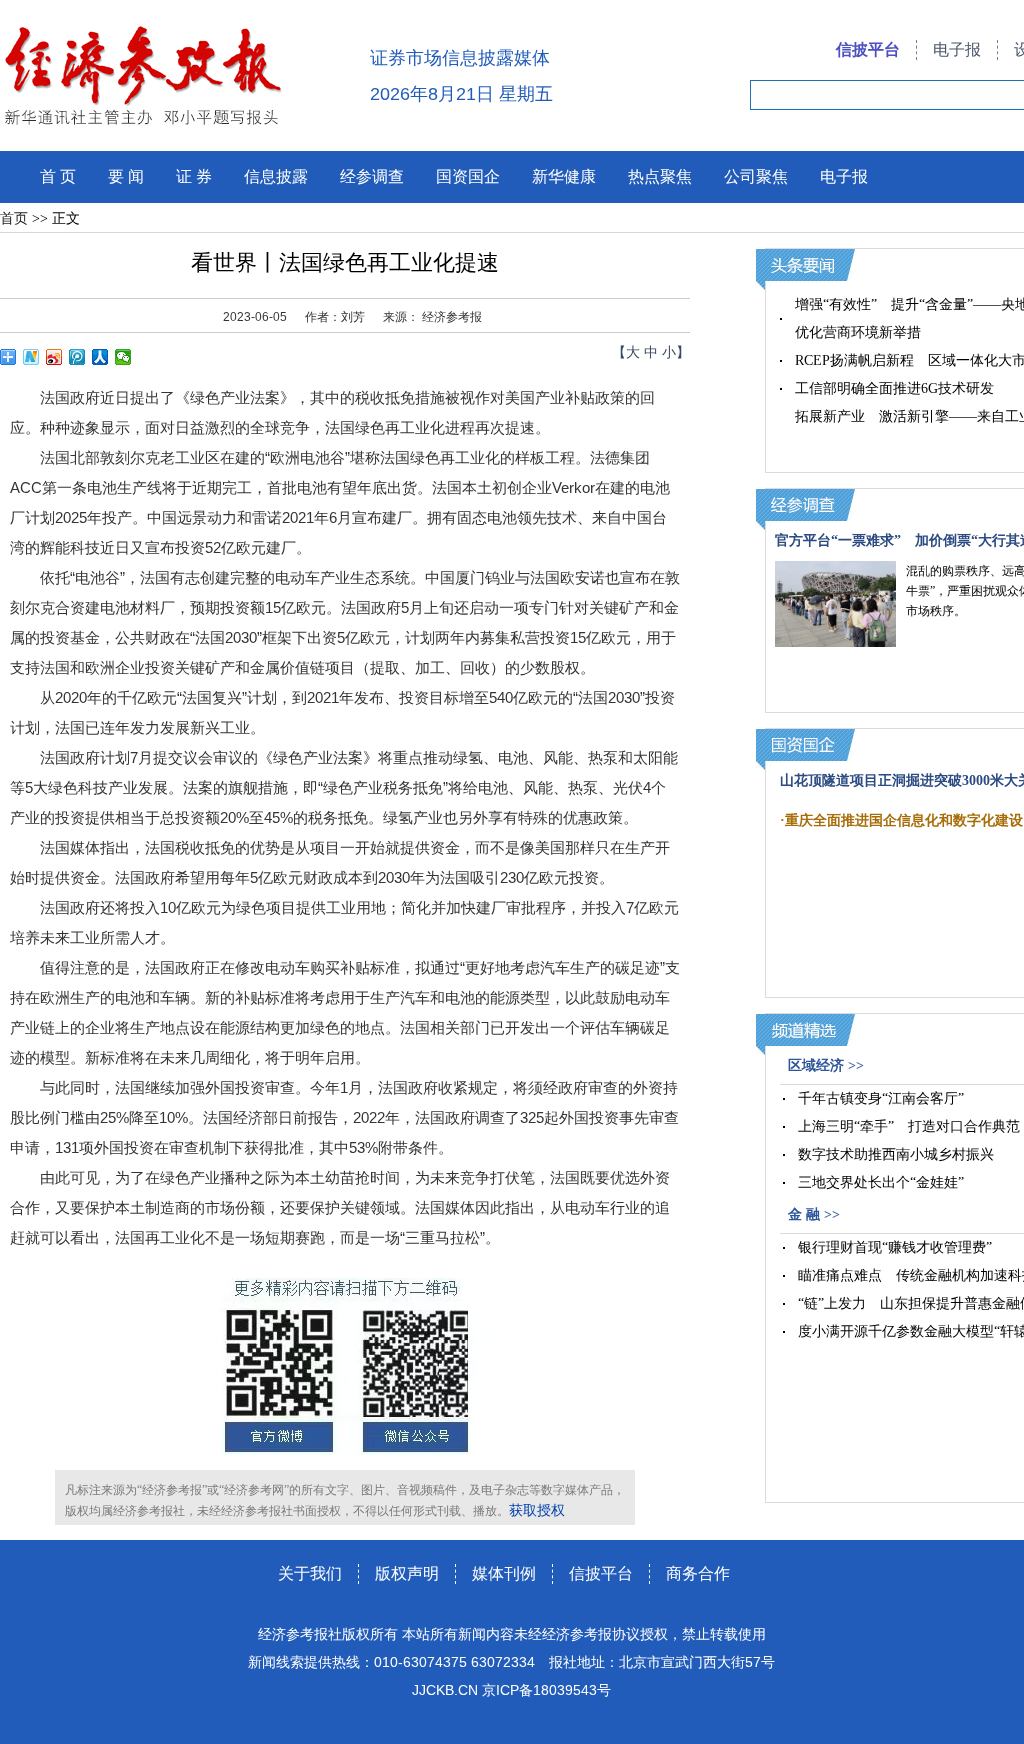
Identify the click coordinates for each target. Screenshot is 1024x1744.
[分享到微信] (123, 357)
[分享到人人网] (100, 357)
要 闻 (126, 176)
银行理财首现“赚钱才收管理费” (895, 1247)
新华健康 (564, 176)
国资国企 (468, 176)
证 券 (194, 176)
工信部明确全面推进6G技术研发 (894, 388)
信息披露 (276, 176)
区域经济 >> (826, 1065)
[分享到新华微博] (31, 357)
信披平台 (868, 49)
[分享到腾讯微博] (77, 357)
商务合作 (698, 1573)
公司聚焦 (756, 176)
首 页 (58, 176)
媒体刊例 (504, 1573)
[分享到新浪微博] (54, 357)
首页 (14, 218)
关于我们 (310, 1573)
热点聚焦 (660, 176)
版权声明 (407, 1573)
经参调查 (372, 176)
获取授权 (537, 1510)
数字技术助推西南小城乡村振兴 (896, 1154)
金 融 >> (814, 1214)
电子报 (957, 49)
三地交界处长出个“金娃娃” (881, 1182)
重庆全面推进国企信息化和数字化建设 (904, 820)
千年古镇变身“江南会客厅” (881, 1098)
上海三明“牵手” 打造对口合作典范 (909, 1126)
